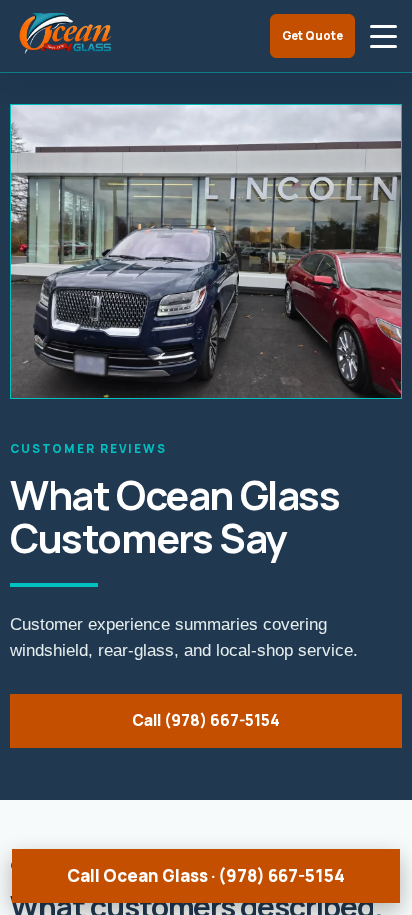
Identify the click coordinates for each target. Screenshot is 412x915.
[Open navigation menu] (383, 36)
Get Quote (312, 35)
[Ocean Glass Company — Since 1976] (66, 36)
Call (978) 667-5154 (206, 720)
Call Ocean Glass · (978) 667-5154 (206, 875)
